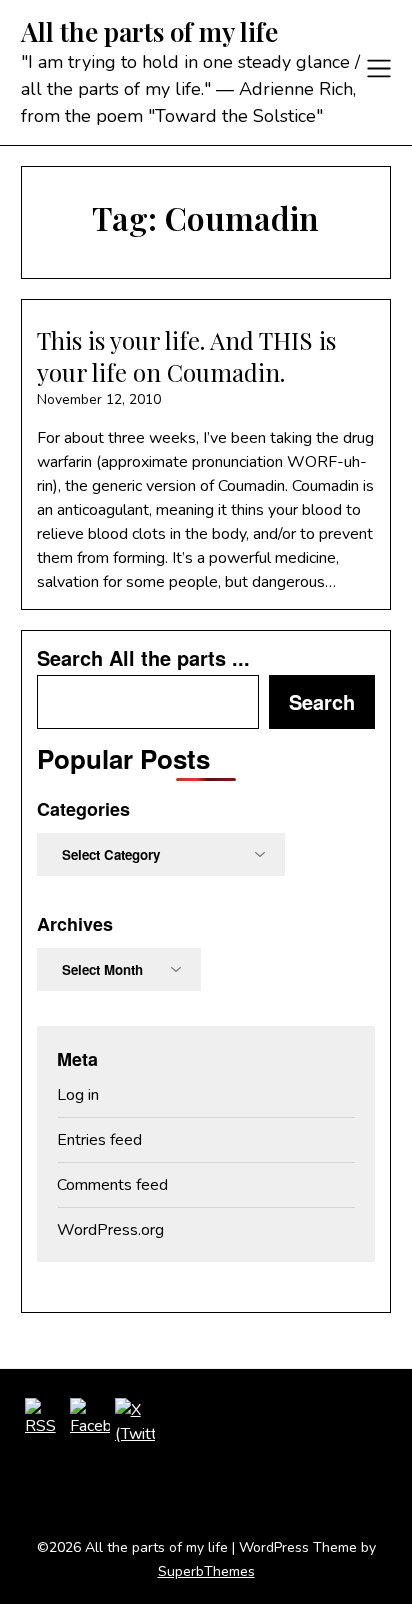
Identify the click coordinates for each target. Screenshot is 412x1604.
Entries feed (99, 1140)
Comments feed (112, 1185)
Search (322, 701)
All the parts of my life (149, 32)
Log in (78, 1095)
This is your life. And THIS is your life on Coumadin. (186, 355)
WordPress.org (110, 1230)
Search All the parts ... (143, 658)
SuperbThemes (206, 1571)
